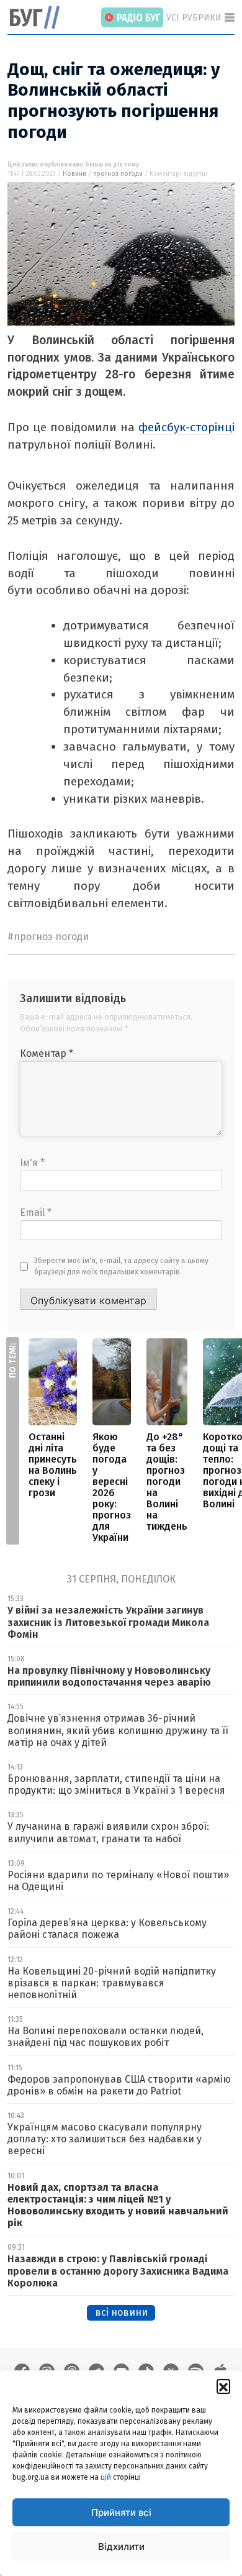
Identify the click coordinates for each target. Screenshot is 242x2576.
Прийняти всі (121, 2512)
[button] (223, 2386)
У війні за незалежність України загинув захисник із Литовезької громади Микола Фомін (108, 1622)
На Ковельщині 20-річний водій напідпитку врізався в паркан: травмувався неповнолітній (112, 1983)
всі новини (121, 2312)
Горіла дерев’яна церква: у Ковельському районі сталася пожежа (107, 1929)
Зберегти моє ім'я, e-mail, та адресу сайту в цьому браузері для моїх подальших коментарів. (121, 1266)
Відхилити (121, 2546)
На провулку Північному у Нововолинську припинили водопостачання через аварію (109, 1676)
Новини (74, 174)
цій (106, 2477)
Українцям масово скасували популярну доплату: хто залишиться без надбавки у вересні (105, 2139)
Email (36, 1213)
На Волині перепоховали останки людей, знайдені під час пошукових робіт (105, 2037)
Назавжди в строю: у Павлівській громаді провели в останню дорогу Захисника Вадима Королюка (118, 2271)
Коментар (47, 1053)
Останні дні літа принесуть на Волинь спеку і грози (53, 1465)
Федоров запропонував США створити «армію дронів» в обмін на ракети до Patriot (119, 2085)
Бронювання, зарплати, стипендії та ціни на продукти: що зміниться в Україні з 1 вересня (116, 1784)
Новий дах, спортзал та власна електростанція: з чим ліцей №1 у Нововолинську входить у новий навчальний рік (118, 2205)
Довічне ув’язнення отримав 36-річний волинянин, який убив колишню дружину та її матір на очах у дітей (118, 1730)
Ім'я (32, 1163)
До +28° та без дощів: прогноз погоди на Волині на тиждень (167, 1482)
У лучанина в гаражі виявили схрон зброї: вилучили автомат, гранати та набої (108, 1832)
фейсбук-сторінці (186, 427)
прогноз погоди (118, 174)
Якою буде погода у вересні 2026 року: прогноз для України (112, 1487)
